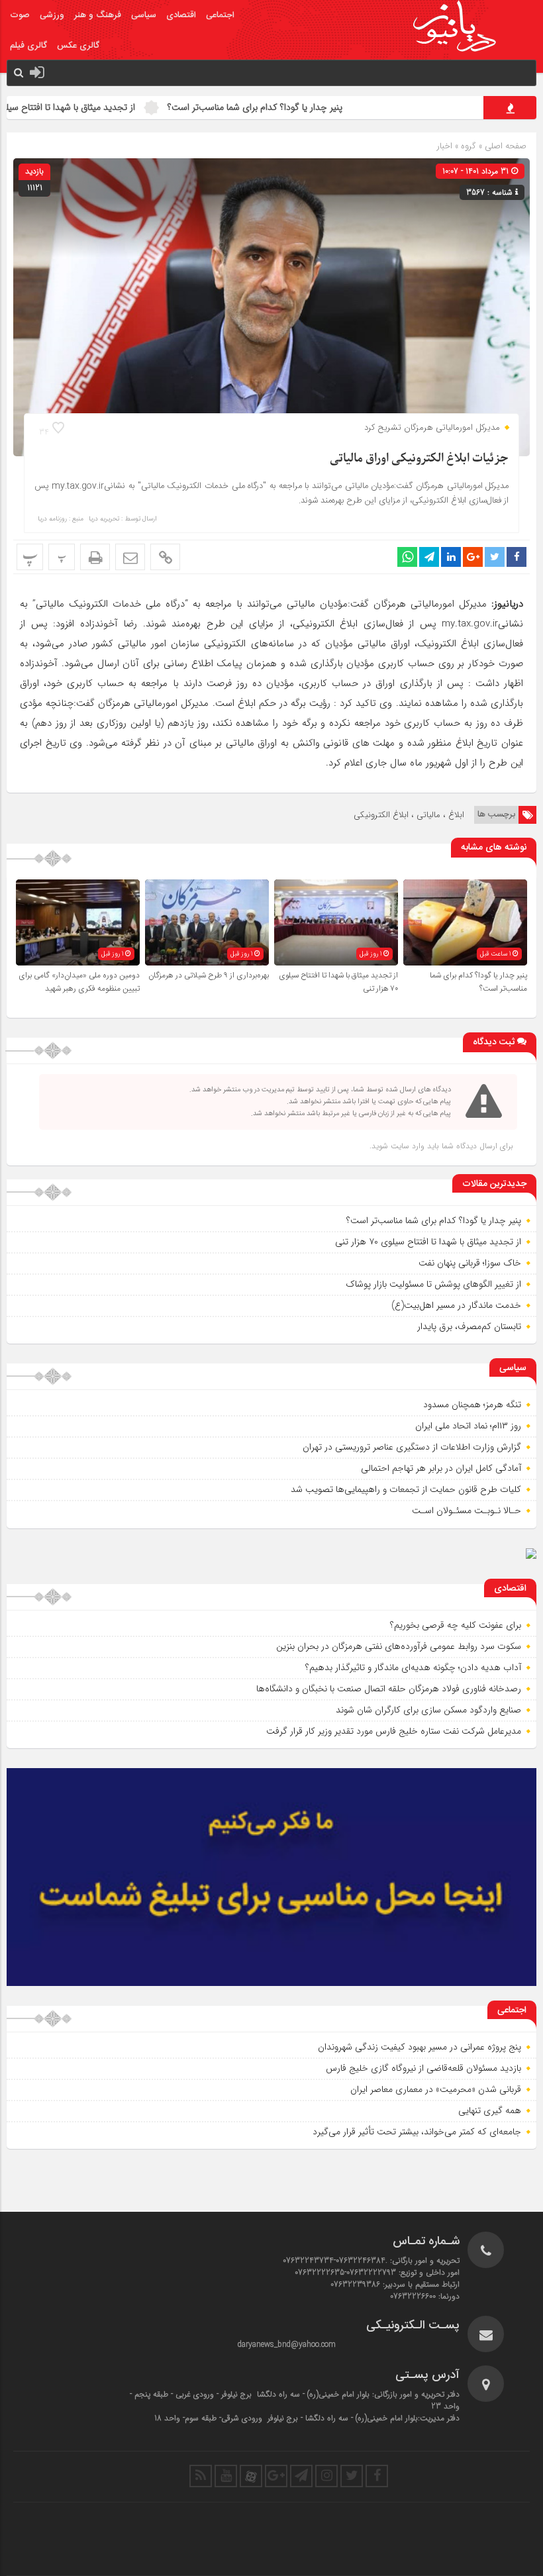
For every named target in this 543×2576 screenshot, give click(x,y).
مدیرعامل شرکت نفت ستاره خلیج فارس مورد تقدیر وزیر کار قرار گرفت (394, 1731)
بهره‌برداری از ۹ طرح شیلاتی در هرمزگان (209, 975)
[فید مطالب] (201, 2476)
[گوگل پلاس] (276, 2476)
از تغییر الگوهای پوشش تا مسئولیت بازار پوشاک (433, 1284)
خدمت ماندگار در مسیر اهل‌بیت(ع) (456, 1305)
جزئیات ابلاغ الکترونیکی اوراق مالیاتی (419, 459)
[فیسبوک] (377, 2476)
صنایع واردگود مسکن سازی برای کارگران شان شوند (428, 1710)
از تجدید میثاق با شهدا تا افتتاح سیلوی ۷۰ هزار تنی (102, 107)
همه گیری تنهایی (490, 2110)
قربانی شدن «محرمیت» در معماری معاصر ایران (436, 2089)
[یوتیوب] (226, 2476)
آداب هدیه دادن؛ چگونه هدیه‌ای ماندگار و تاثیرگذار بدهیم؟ (413, 1667)
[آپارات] (251, 2476)
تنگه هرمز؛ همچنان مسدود (472, 1405)
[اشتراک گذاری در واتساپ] (407, 557)
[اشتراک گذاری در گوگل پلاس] (473, 557)
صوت (20, 15)
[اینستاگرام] (326, 2476)
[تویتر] (352, 2476)
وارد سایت (406, 1146)
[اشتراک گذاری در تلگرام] (429, 557)
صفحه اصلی (504, 146)
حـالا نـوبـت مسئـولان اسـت (467, 1511)
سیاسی (144, 15)
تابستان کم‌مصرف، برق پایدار (469, 1326)
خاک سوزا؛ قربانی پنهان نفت (470, 1263)
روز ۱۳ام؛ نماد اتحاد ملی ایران (468, 1426)
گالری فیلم (28, 46)
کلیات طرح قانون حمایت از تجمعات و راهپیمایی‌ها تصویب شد (406, 1489)
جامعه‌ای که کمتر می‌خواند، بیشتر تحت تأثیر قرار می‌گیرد (417, 2132)
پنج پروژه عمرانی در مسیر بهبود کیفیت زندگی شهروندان (420, 2047)
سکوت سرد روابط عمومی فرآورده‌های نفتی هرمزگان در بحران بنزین (399, 1646)
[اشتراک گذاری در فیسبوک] (517, 557)
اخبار (445, 146)
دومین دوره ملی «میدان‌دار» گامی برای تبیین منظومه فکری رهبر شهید (79, 982)
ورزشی (52, 15)
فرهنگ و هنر (98, 15)
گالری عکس (78, 46)
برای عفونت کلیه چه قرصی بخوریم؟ (456, 1625)
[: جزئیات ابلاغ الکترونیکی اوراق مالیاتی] (130, 557)
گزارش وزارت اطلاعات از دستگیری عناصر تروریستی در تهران (412, 1447)
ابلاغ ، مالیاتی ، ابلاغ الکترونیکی (409, 815)
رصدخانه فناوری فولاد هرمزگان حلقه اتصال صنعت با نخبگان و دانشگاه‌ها (389, 1689)
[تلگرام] (301, 2476)
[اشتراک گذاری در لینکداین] (451, 557)
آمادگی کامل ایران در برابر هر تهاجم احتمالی (441, 1468)
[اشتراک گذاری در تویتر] (495, 557)
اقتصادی (181, 15)
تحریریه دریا (104, 519)
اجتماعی (220, 15)
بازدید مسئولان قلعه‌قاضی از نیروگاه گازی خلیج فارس (423, 2068)
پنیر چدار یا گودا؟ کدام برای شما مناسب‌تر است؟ (315, 107)
